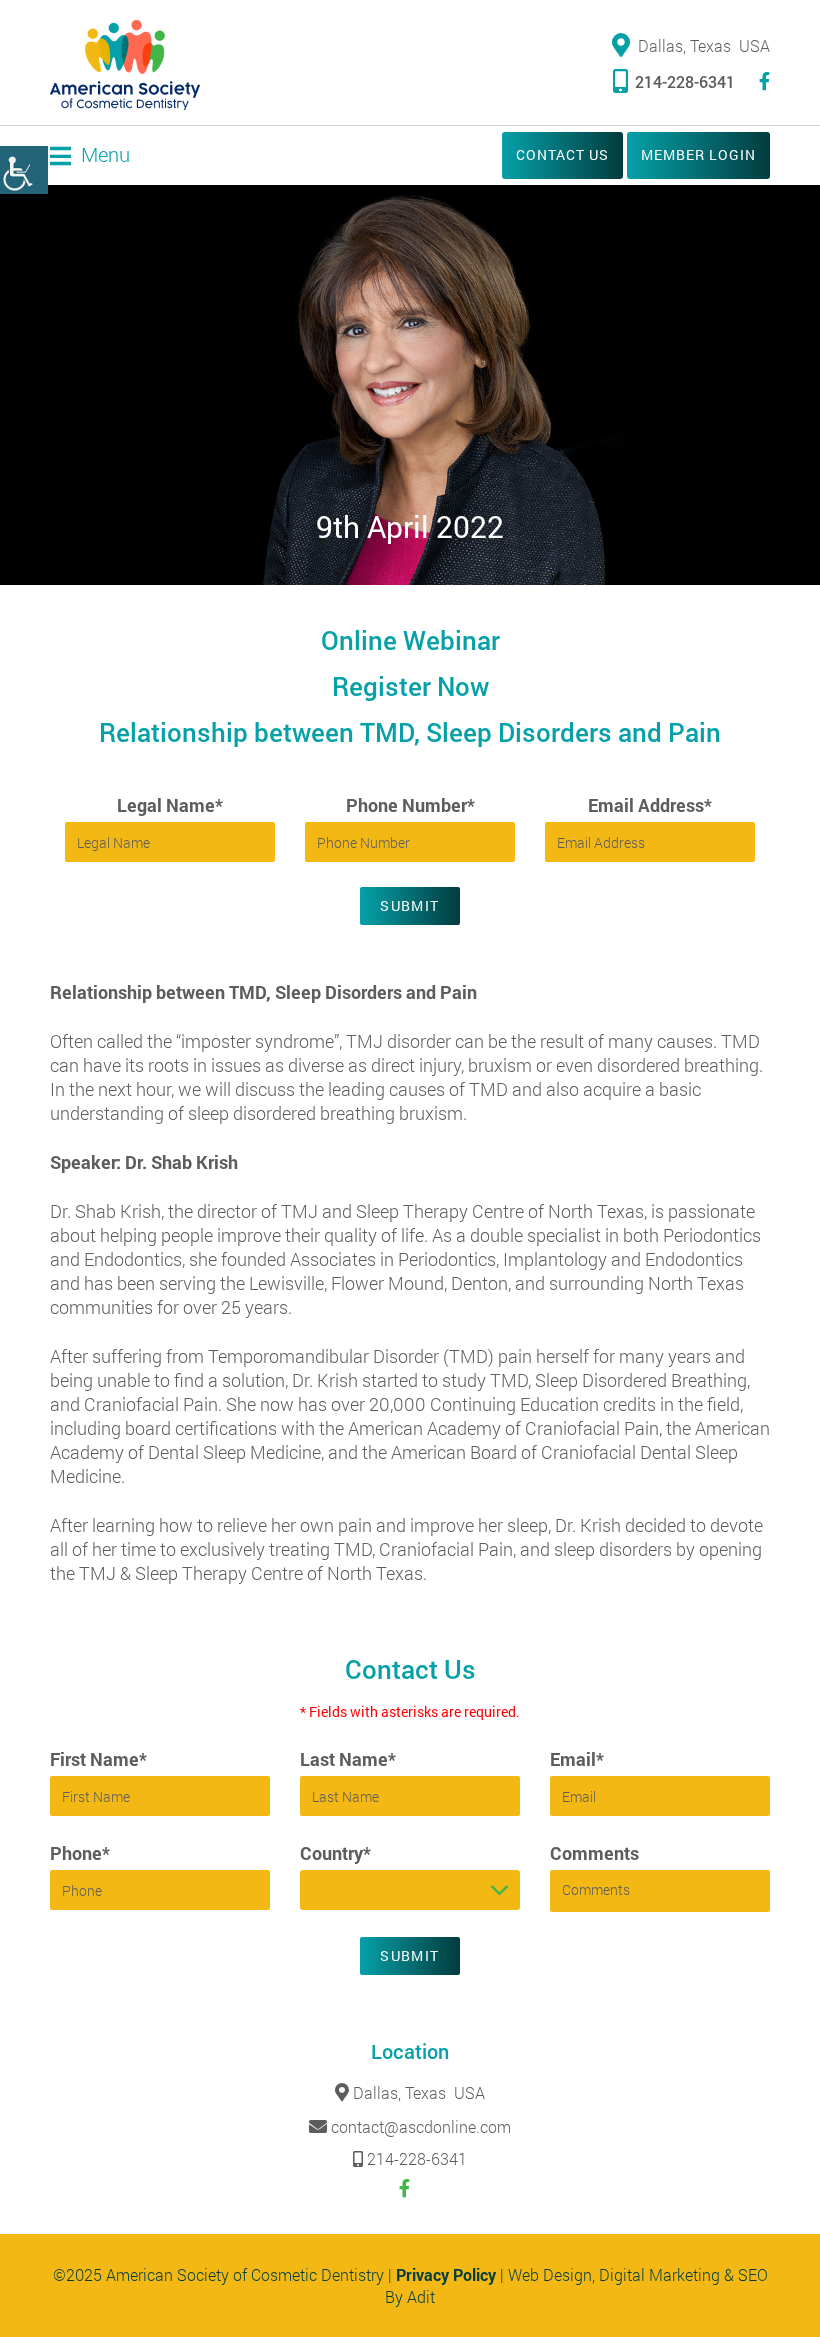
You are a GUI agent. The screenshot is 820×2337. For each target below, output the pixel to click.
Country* (335, 1853)
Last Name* (348, 1759)
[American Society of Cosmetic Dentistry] (125, 65)
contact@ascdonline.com (421, 2126)
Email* (577, 1759)
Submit (409, 905)
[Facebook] (764, 81)
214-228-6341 (685, 81)
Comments (594, 1853)
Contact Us (562, 154)
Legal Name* (170, 805)
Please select (352, 1889)
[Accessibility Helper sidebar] (24, 170)
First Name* (98, 1759)
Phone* (80, 1853)
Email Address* (650, 805)
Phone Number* (410, 805)
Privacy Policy (446, 2274)
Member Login (698, 154)
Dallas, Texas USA (704, 45)
